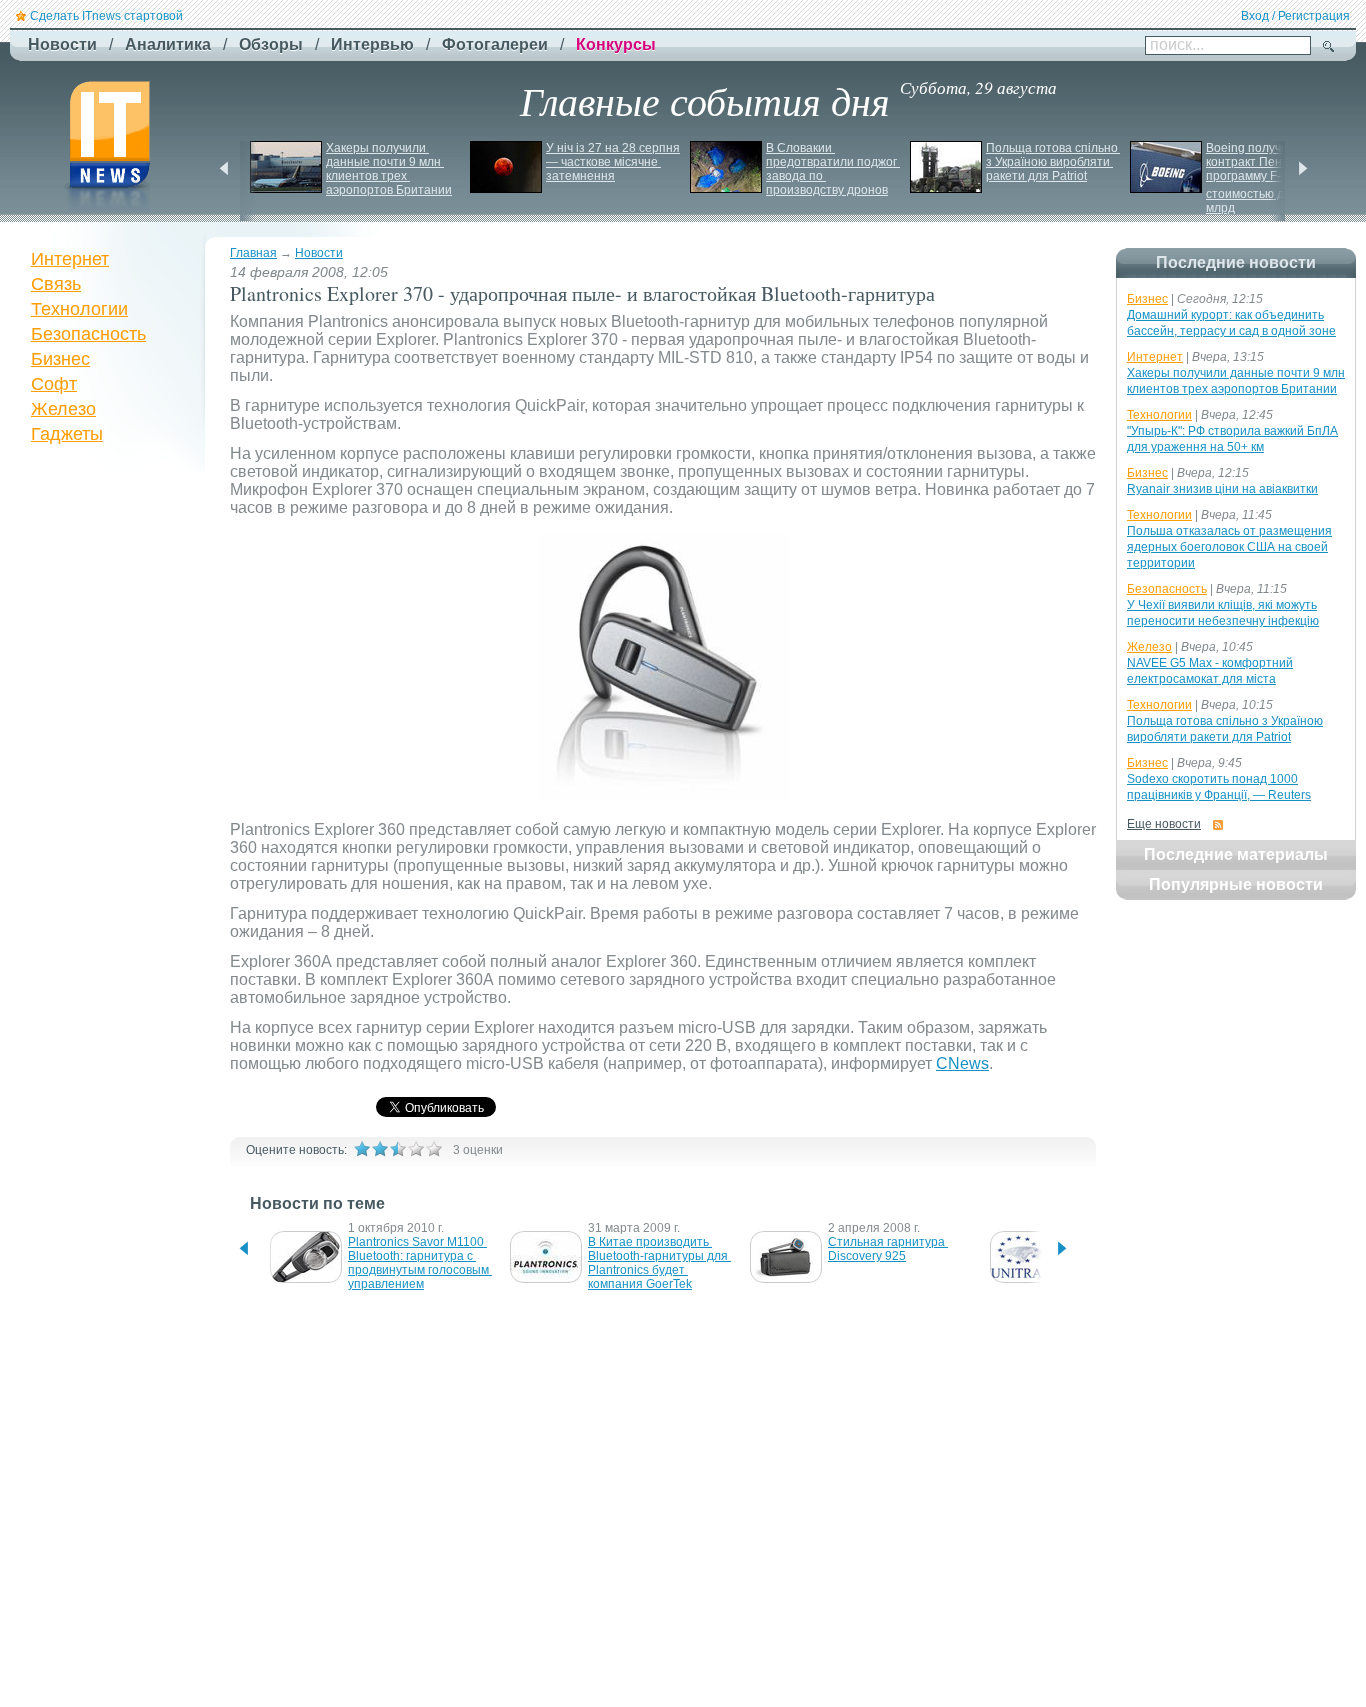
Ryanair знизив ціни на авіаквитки (1222, 489)
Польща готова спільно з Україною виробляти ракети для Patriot (1053, 162)
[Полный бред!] (362, 1149)
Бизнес (60, 359)
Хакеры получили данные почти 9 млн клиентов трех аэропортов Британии (389, 169)
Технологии (79, 309)
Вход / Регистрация (1295, 16)
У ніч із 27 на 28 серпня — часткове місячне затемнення (614, 162)
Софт (54, 384)
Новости (319, 253)
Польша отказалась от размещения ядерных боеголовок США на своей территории (1229, 547)
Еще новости (1164, 824)
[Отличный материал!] (434, 1149)
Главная (253, 253)
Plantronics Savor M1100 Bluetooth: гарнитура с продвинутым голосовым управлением (420, 1263)
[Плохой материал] (380, 1149)
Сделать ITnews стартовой (106, 16)
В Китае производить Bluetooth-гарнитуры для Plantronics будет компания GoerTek (659, 1263)
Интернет (70, 259)
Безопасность (88, 334)
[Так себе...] (398, 1149)
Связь (56, 284)
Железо (63, 409)
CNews (962, 1063)
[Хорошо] (416, 1149)
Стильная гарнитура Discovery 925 (888, 1249)
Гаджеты (67, 434)
